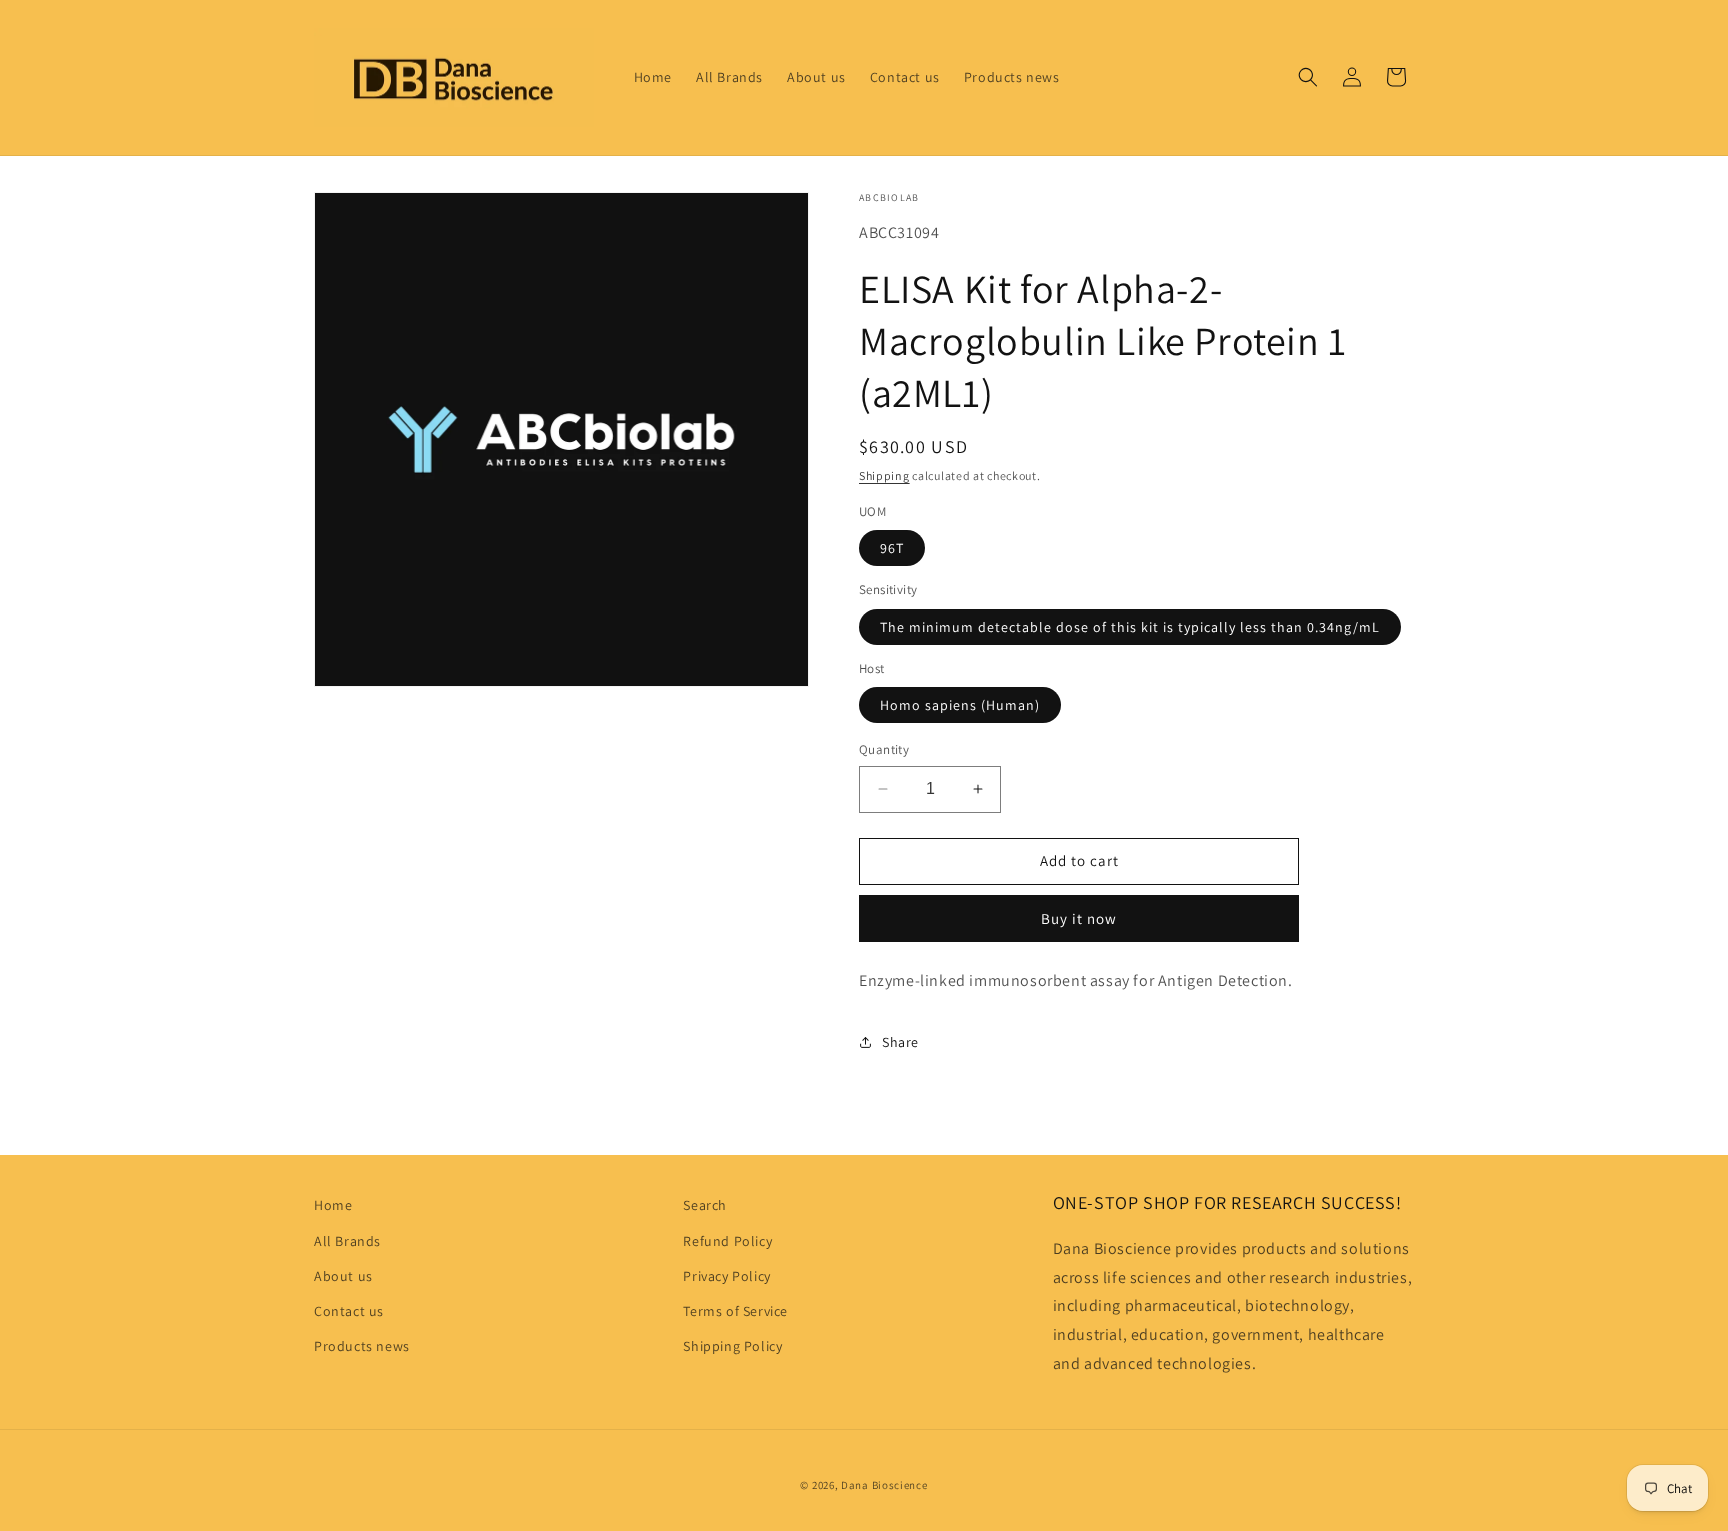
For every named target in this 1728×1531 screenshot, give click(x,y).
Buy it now (1079, 918)
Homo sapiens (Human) (960, 705)
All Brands (347, 1241)
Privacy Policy (726, 1276)
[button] (1308, 77)
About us (343, 1276)
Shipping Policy (732, 1346)
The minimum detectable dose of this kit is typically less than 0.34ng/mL (1130, 627)
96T (892, 548)
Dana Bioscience (884, 1485)
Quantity (884, 749)
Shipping (884, 475)
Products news (362, 1346)
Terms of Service (735, 1311)
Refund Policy (727, 1241)
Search (705, 1205)
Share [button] (900, 1042)
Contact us (349, 1311)
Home (333, 1205)
